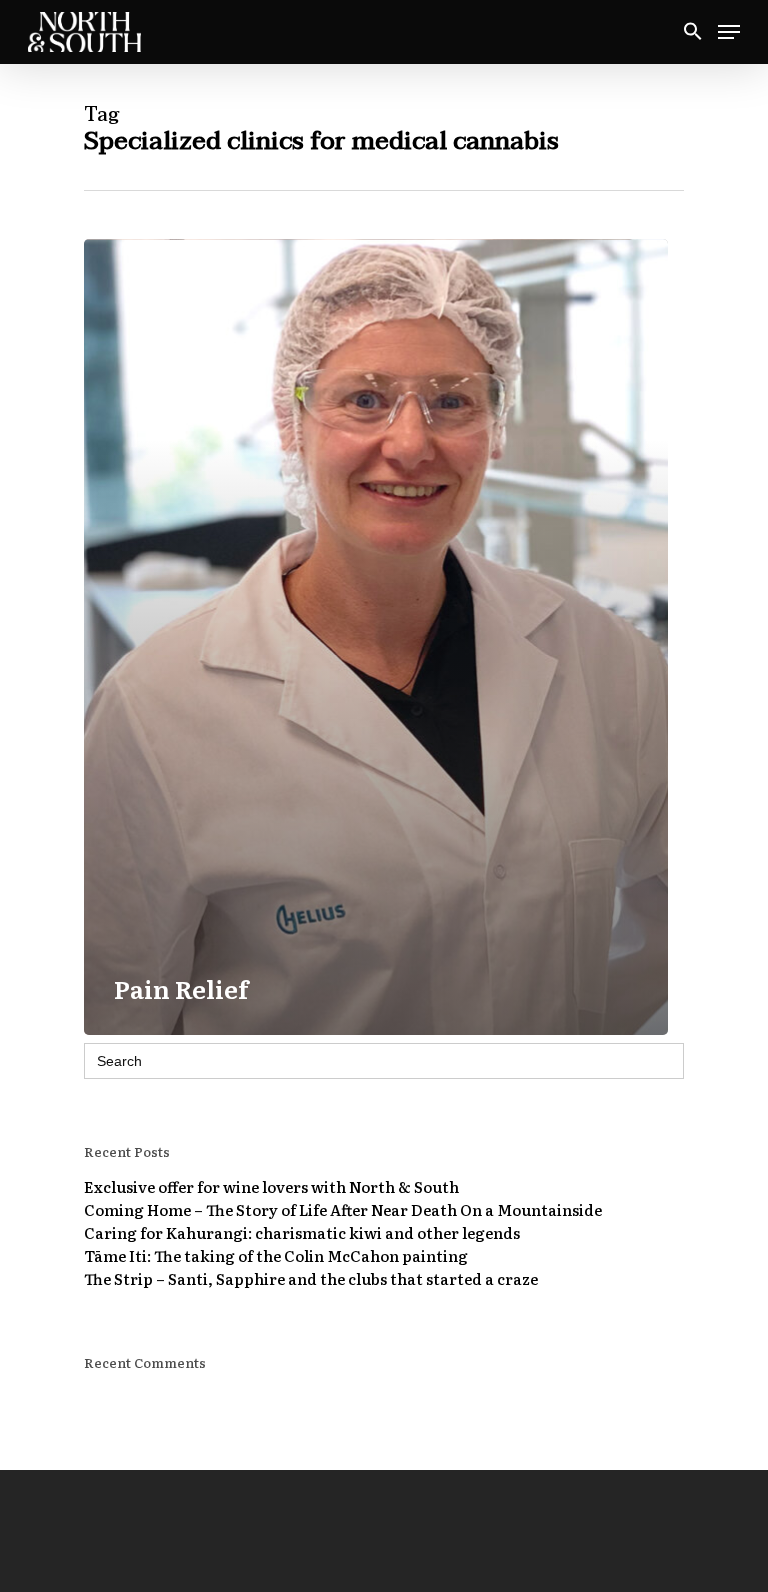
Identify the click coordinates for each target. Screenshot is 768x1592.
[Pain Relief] (376, 637)
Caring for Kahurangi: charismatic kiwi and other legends (302, 1232)
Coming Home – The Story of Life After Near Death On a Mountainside (343, 1209)
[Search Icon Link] (693, 32)
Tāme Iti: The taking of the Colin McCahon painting (276, 1255)
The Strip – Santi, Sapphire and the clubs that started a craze (311, 1278)
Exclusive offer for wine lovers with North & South (271, 1186)
